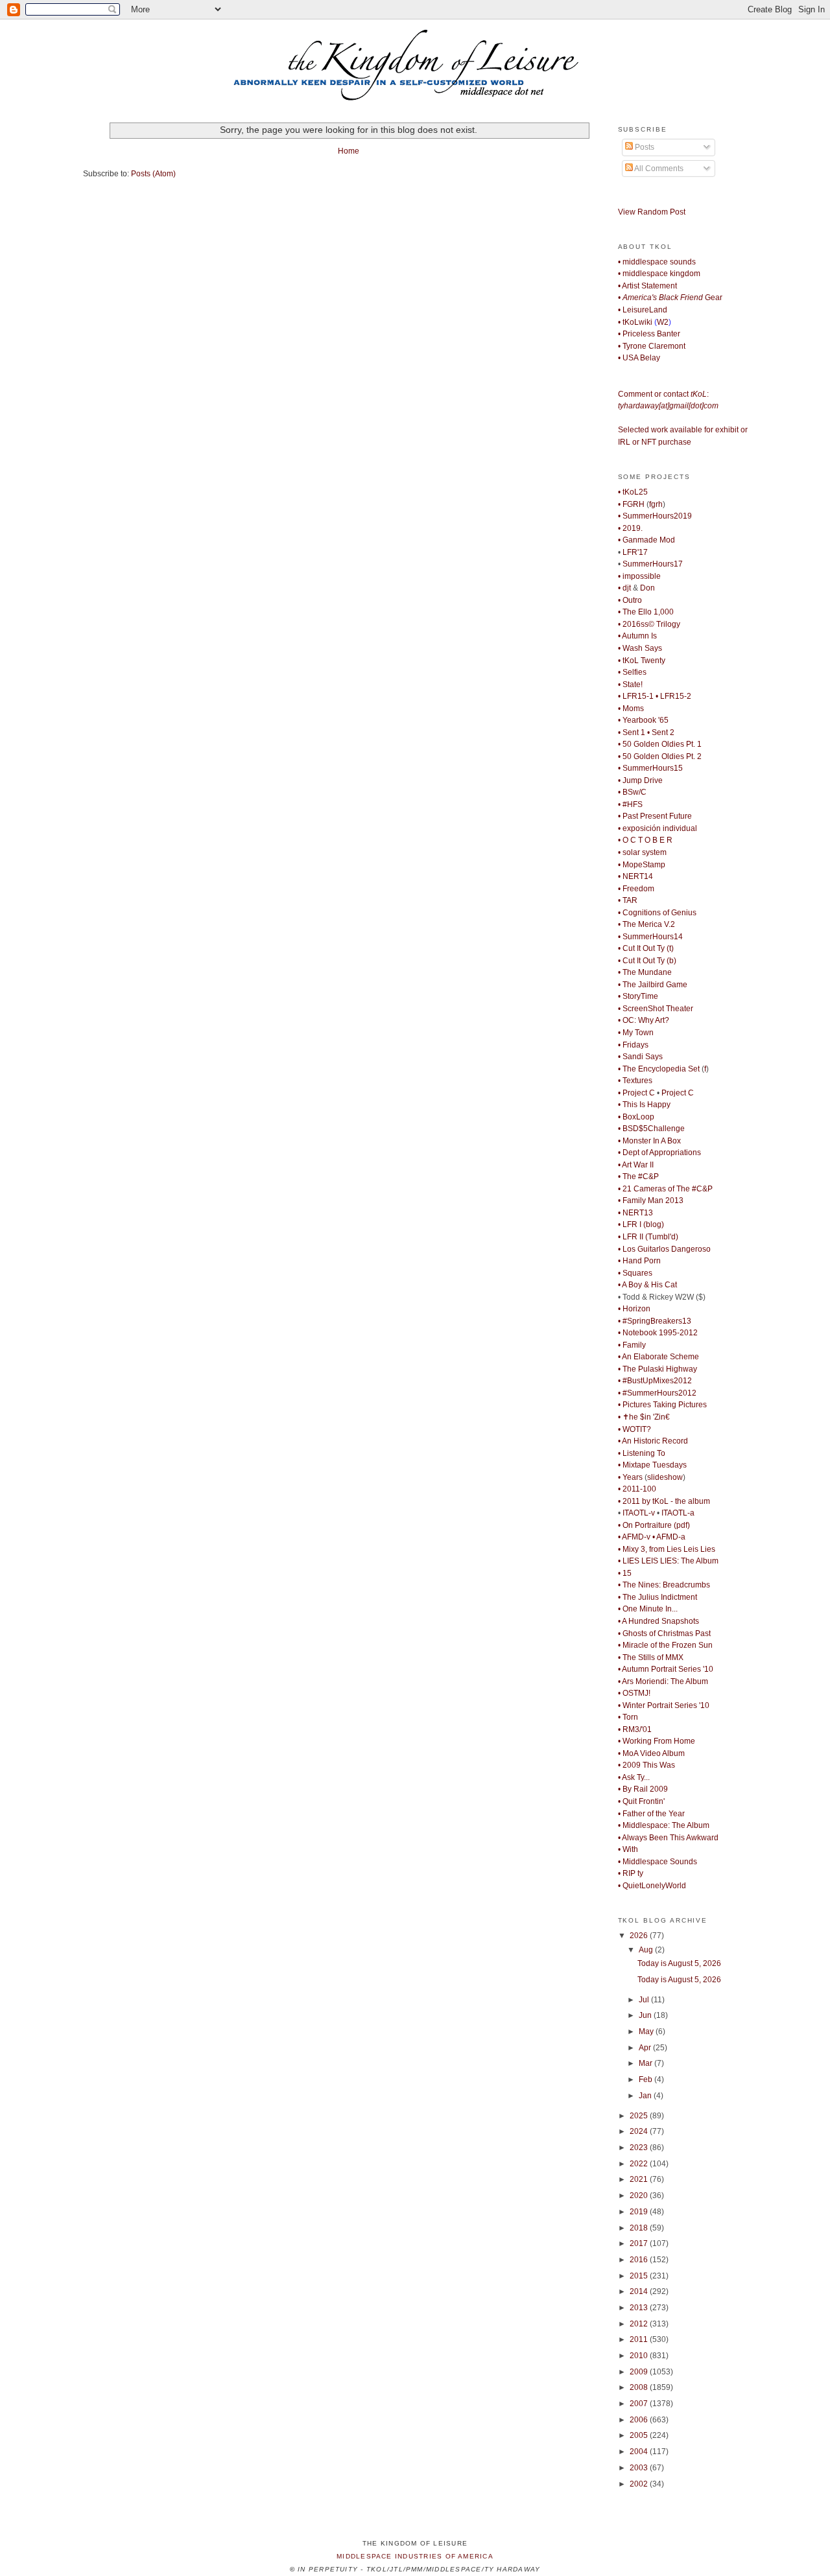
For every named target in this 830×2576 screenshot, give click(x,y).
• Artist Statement (647, 286)
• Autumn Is (637, 636)
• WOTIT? (634, 1429)
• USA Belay (639, 358)
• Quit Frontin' (641, 1801)
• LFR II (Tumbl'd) (648, 1237)
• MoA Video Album (651, 1753)
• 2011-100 (637, 1489)
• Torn (628, 1717)
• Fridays (633, 1045)
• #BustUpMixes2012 (655, 1381)
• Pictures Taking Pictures (662, 1405)
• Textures (635, 1081)
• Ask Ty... (634, 1777)
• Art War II (636, 1165)
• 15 (625, 1573)
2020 (640, 2195)
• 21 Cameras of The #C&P (665, 1189)
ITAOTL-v (639, 1513)
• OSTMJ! (634, 1693)
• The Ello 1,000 (646, 612)
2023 (640, 2148)
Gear (670, 298)
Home (349, 151)
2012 (640, 2324)
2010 (640, 2356)
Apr (646, 2048)
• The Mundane (645, 972)
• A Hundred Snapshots (658, 1621)
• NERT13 (635, 1213)
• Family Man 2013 (651, 1200)
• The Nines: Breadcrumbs (664, 1585)
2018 (640, 2228)
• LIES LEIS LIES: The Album (668, 1561)
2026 (640, 1936)
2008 (640, 2387)
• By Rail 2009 (643, 1789)
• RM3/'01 (635, 1729)
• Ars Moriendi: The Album (663, 1681)
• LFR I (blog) (641, 1224)
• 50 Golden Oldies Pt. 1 (660, 744)
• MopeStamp (642, 865)
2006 (640, 2420)
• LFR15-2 (673, 696)
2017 (640, 2243)
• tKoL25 (633, 492)
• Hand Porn (639, 1261)
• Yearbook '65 (643, 720)
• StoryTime (638, 996)
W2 (663, 322)
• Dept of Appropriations (659, 1153)
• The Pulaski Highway (658, 1369)
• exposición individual (658, 828)
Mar (646, 2063)
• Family (632, 1345)
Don (647, 588)
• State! (630, 685)
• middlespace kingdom (659, 274)
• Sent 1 (632, 732)
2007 (640, 2404)
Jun (646, 2015)
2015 (640, 2276)
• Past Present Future (655, 816)
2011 (640, 2339)
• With (628, 1849)
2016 (640, 2260)
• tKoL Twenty (642, 661)
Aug (647, 1950)
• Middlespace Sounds (658, 1862)
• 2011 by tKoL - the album (664, 1501)
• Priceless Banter (649, 334)
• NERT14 (635, 876)
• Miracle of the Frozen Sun (665, 1645)
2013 (640, 2308)
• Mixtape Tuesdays (652, 1465)
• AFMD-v (634, 1537)
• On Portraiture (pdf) (654, 1525)
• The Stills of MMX (651, 1657)
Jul (645, 2000)
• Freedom (636, 889)
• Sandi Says (640, 1057)
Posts (644, 147)
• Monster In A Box (649, 1141)
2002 (640, 2484)
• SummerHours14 (650, 937)
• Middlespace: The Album (664, 1825)
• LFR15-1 (636, 696)
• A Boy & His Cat (647, 1285)
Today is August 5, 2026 (679, 1963)
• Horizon (634, 1309)
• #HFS (630, 804)
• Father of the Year (651, 1814)
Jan (646, 2096)
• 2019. (630, 528)
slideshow (665, 1477)
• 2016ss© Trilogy (649, 624)
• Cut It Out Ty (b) (647, 961)
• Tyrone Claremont (652, 346)
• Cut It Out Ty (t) (646, 948)
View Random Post (652, 212)
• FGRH (631, 504)
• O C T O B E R (645, 840)
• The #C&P (638, 1177)
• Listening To (642, 1453)
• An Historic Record (653, 1441)
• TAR (628, 900)
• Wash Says (640, 648)
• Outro (630, 600)
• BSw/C (632, 792)
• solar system (642, 852)
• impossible (639, 576)
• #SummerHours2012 (657, 1393)
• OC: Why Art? (644, 1020)
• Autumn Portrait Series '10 (666, 1669)
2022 (640, 2164)
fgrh (656, 504)
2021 (640, 2179)
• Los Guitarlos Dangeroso (664, 1249)
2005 (640, 2435)
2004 (640, 2452)
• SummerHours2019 (655, 516)
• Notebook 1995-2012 (658, 1333)
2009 (640, 2372)
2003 (640, 2468)
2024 (640, 2131)
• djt (624, 588)
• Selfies (632, 672)
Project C (678, 1093)
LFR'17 (635, 552)
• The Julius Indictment (658, 1597)
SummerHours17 (653, 564)
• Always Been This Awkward (668, 1838)
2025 (640, 2116)
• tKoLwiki (635, 322)
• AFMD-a (669, 1537)
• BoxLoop (636, 1117)
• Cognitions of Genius (657, 913)
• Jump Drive (640, 780)
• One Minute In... (648, 1609)
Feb (646, 2079)
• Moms (631, 708)
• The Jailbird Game (653, 985)
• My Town (636, 1033)
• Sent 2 (661, 732)
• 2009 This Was (646, 1765)
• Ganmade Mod (646, 540)
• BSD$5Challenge (651, 1129)
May (647, 2032)
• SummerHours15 (650, 768)
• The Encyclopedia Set (659, 1069)
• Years (630, 1477)
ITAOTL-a (678, 1513)
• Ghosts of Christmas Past (664, 1633)
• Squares (635, 1273)
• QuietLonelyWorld (652, 1886)
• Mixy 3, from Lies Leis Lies (667, 1549)
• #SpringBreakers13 (655, 1321)
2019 (640, 2212)
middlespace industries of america (415, 2556)
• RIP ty (631, 1873)
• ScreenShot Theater (656, 1009)
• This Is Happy (644, 1105)
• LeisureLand (643, 310)
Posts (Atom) (153, 174)
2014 (640, 2291)
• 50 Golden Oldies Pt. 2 (660, 756)
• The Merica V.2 (646, 924)
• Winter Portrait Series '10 (664, 1705)
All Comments (658, 169)
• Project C (636, 1093)
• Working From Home (657, 1741)
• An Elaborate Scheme (658, 1357)
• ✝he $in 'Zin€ (644, 1417)
